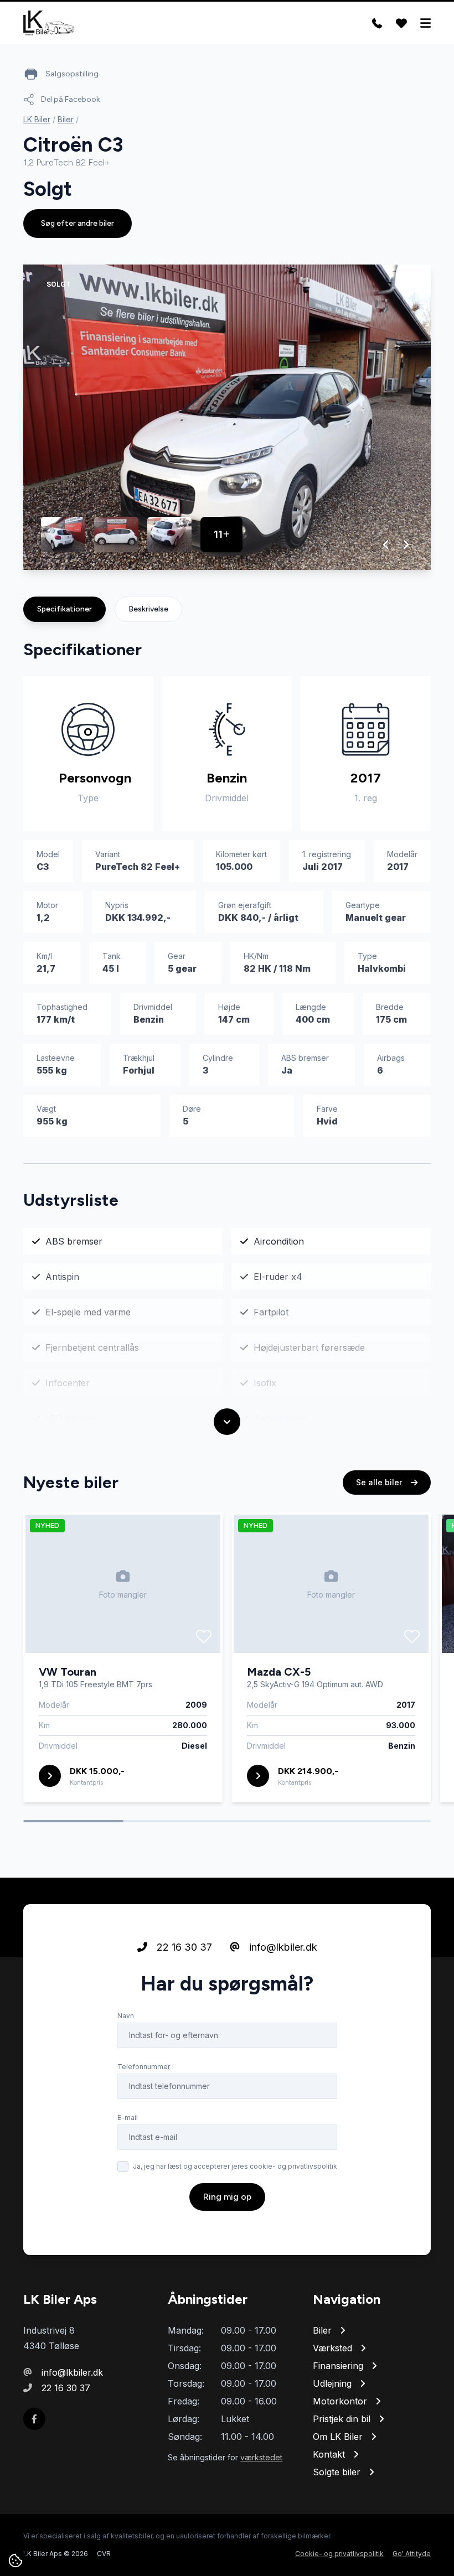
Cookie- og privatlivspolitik (339, 2554)
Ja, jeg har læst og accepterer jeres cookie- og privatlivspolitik (235, 2166)
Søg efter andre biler (78, 223)
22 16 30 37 (183, 1947)
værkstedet (261, 2457)
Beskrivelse (148, 609)
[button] (386, 545)
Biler (66, 119)
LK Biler (37, 119)
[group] (227, 417)
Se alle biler (380, 1482)
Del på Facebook (71, 99)
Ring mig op (227, 2197)
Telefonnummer (144, 2067)
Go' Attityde (412, 2554)
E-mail (128, 2118)
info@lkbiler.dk (282, 1947)
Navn (126, 2016)
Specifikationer (65, 609)
